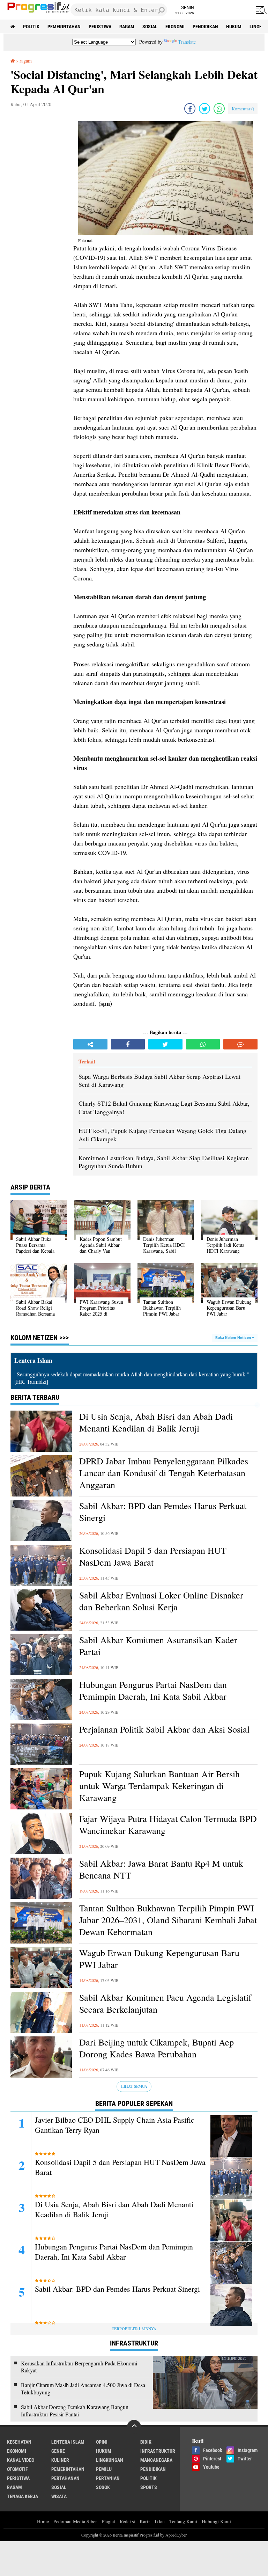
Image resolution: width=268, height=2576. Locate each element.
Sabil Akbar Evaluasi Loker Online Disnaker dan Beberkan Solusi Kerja (161, 1601)
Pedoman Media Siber (75, 2521)
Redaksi (127, 2521)
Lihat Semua (134, 2086)
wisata (59, 2496)
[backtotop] (134, 2427)
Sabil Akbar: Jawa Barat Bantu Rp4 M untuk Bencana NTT (161, 1869)
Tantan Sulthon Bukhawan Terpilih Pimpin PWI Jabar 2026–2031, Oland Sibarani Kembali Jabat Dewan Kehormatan (168, 1920)
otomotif (17, 2469)
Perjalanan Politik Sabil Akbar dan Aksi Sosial (164, 1729)
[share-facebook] (190, 109)
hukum (234, 27)
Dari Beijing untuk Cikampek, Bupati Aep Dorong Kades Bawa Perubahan (157, 2048)
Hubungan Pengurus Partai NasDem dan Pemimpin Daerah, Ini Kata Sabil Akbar (153, 1690)
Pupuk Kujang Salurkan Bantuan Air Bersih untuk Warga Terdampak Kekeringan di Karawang (159, 1786)
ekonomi (175, 27)
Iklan (160, 2521)
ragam (127, 27)
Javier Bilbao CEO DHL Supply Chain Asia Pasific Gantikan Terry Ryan (115, 2125)
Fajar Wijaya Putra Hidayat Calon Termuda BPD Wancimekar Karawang (168, 1825)
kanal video (21, 2460)
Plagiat (108, 2521)
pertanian (108, 2478)
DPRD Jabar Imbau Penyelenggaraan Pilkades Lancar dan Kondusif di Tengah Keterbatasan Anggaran (164, 1473)
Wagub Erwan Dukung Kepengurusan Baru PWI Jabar (159, 1959)
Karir (145, 2521)
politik (31, 27)
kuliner (60, 2460)
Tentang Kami (183, 2521)
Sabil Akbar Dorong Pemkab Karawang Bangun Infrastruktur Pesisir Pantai (75, 2411)
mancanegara (156, 2460)
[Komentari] (240, 1044)
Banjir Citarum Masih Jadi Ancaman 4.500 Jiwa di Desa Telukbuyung (83, 2389)
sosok (103, 2487)
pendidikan (205, 27)
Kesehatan (19, 2442)
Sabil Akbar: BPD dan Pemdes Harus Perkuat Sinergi (163, 1512)
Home (43, 2521)
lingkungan (110, 2460)
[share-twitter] (204, 109)
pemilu (104, 2469)
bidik (146, 2442)
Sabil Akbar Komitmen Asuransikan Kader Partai (158, 1646)
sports (149, 2487)
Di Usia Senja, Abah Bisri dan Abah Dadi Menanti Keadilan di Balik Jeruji (156, 1422)
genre (58, 2451)
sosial (150, 27)
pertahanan (65, 2478)
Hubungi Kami (216, 2521)
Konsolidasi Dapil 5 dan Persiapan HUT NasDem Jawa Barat (153, 1556)
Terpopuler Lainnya (134, 2329)
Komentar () (243, 109)
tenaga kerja (23, 2496)
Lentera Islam (68, 2442)
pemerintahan (64, 27)
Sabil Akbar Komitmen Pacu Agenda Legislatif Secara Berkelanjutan (165, 2003)
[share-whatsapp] (219, 109)
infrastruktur (158, 2451)
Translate (187, 42)
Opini (102, 2442)
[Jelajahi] (260, 10)
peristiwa (100, 27)
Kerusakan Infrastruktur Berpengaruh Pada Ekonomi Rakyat (79, 2367)
